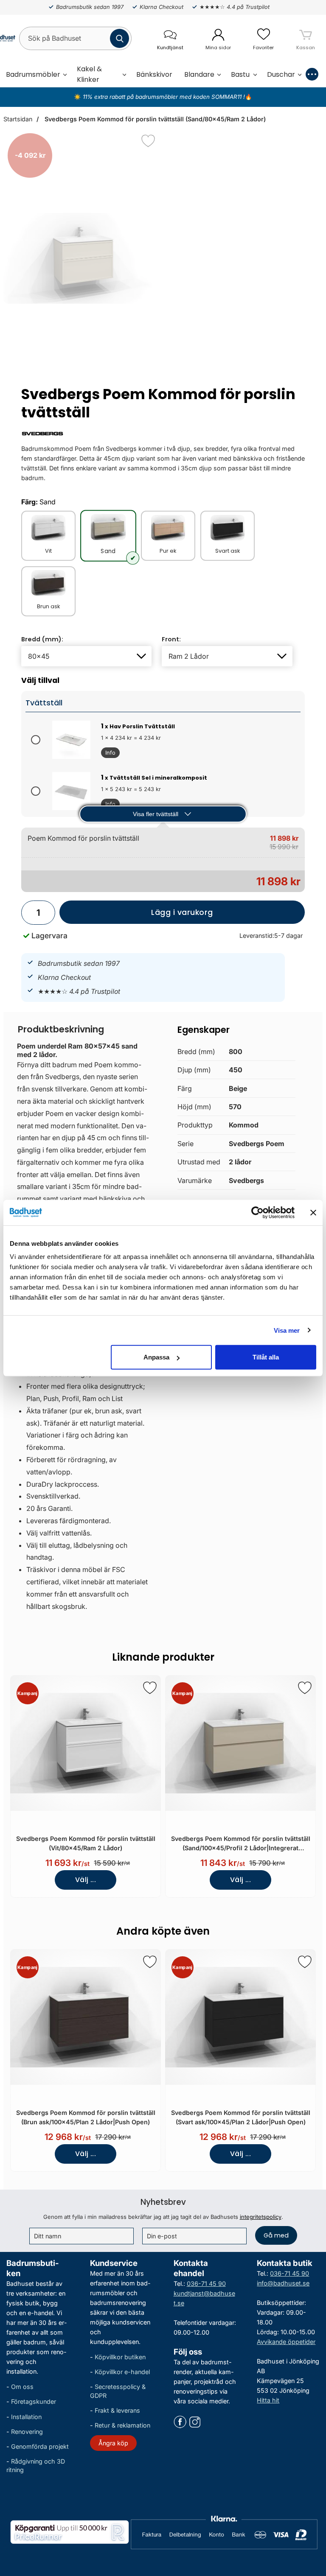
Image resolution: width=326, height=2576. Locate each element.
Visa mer (287, 1330)
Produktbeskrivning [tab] (61, 1029)
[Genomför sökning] (119, 38)
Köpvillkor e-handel (122, 2372)
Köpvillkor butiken (120, 2357)
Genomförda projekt (40, 2446)
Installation (26, 2417)
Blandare (199, 74)
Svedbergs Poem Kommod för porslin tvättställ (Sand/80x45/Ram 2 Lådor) (154, 119)
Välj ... (86, 1880)
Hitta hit (268, 2401)
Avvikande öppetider (286, 2342)
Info (108, 754)
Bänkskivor (154, 74)
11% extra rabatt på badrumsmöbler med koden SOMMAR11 (162, 97)
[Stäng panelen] (313, 1212)
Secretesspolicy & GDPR (118, 2391)
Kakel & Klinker (89, 74)
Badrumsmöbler (33, 74)
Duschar (281, 74)
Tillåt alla (266, 1357)
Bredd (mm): (42, 639)
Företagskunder (34, 2402)
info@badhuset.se (283, 2283)
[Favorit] (148, 141)
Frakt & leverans (117, 2410)
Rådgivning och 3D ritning (36, 2466)
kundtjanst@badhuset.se (204, 2298)
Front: (171, 639)
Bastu (240, 74)
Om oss (22, 2387)
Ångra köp (113, 2443)
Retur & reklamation (122, 2425)
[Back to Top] (311, 2521)
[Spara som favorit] (150, 1688)
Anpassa (156, 1357)
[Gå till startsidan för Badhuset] (3, 38)
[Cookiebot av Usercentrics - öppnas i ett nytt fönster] (257, 1212)
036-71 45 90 (206, 2284)
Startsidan (18, 119)
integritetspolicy (261, 2217)
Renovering (27, 2432)
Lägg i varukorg (136, 916)
